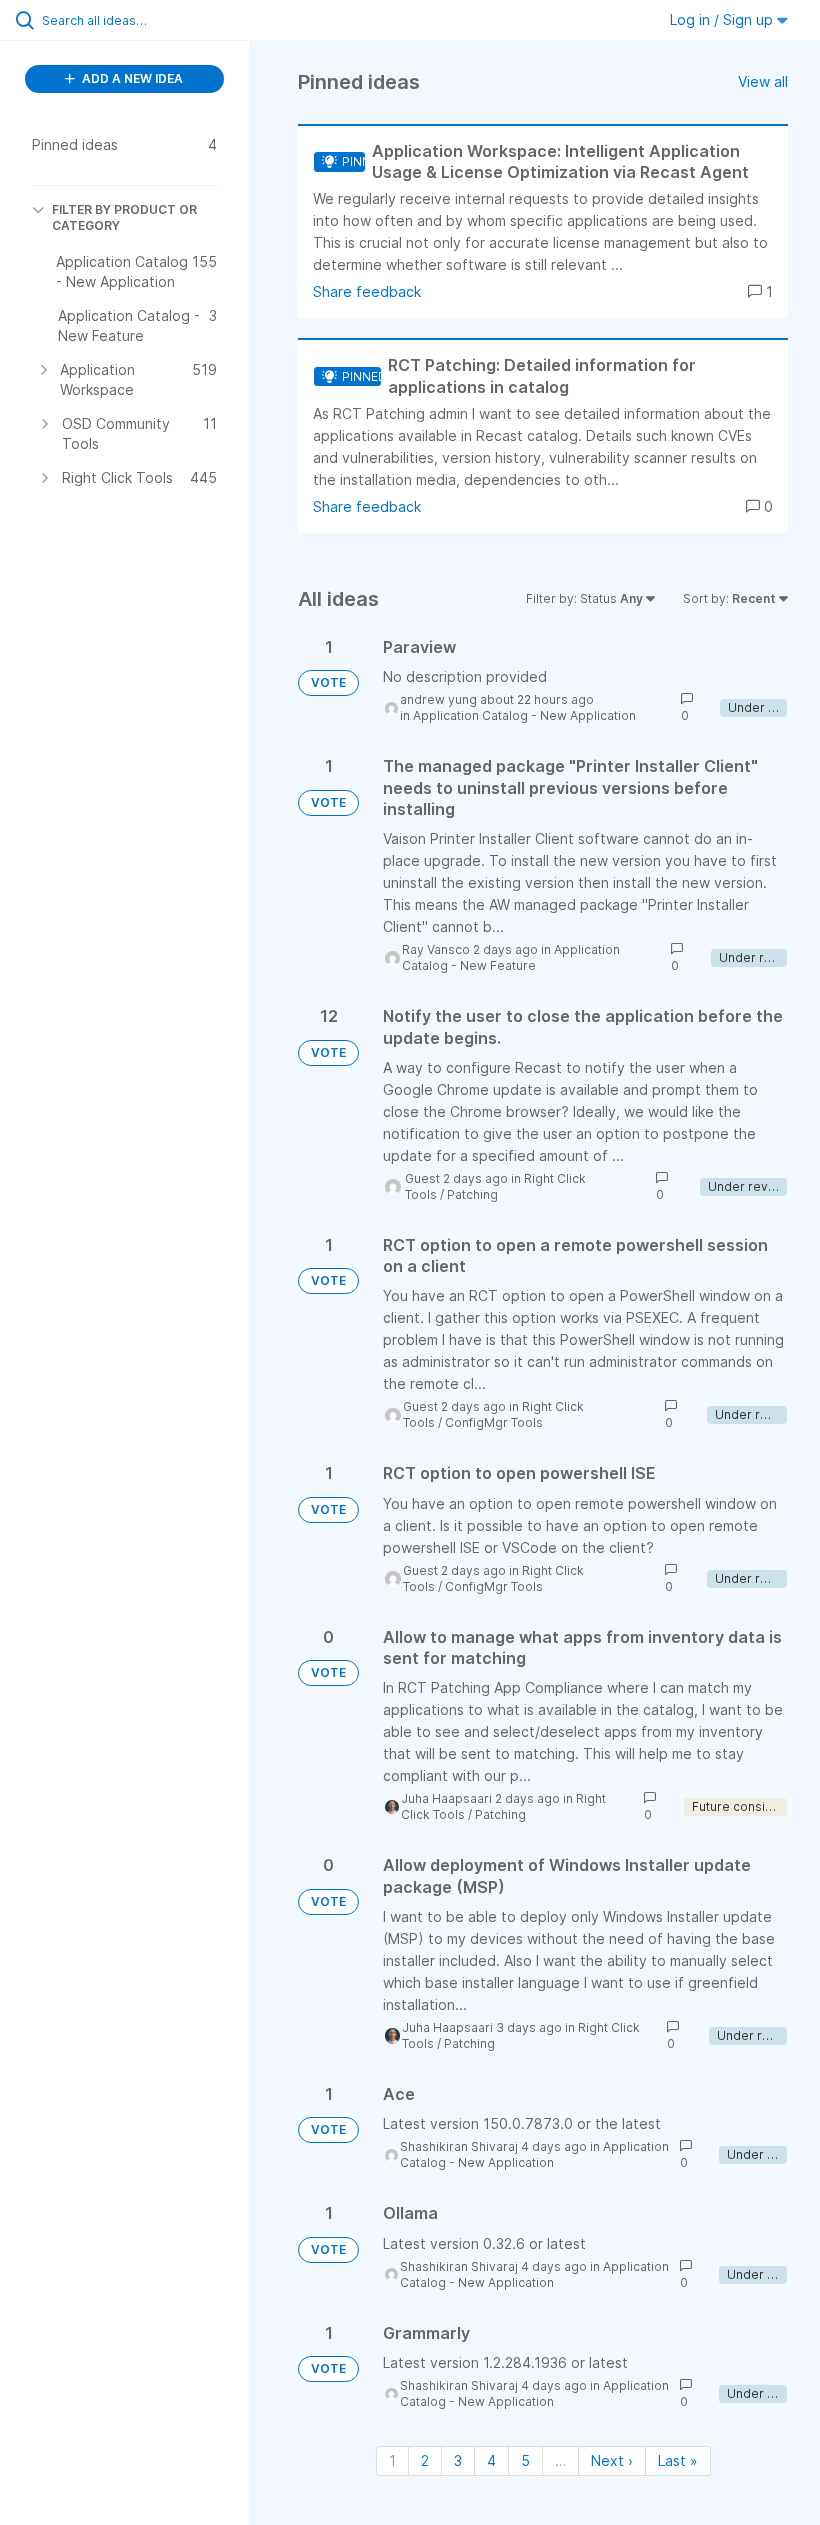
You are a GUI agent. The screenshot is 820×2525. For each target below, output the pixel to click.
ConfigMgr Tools (494, 1422)
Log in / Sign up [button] (723, 19)
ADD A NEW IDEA (131, 78)
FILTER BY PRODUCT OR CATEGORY (124, 217)
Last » (678, 2460)
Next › (612, 2460)
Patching (472, 1194)
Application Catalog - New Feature (511, 957)
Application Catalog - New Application (524, 715)
